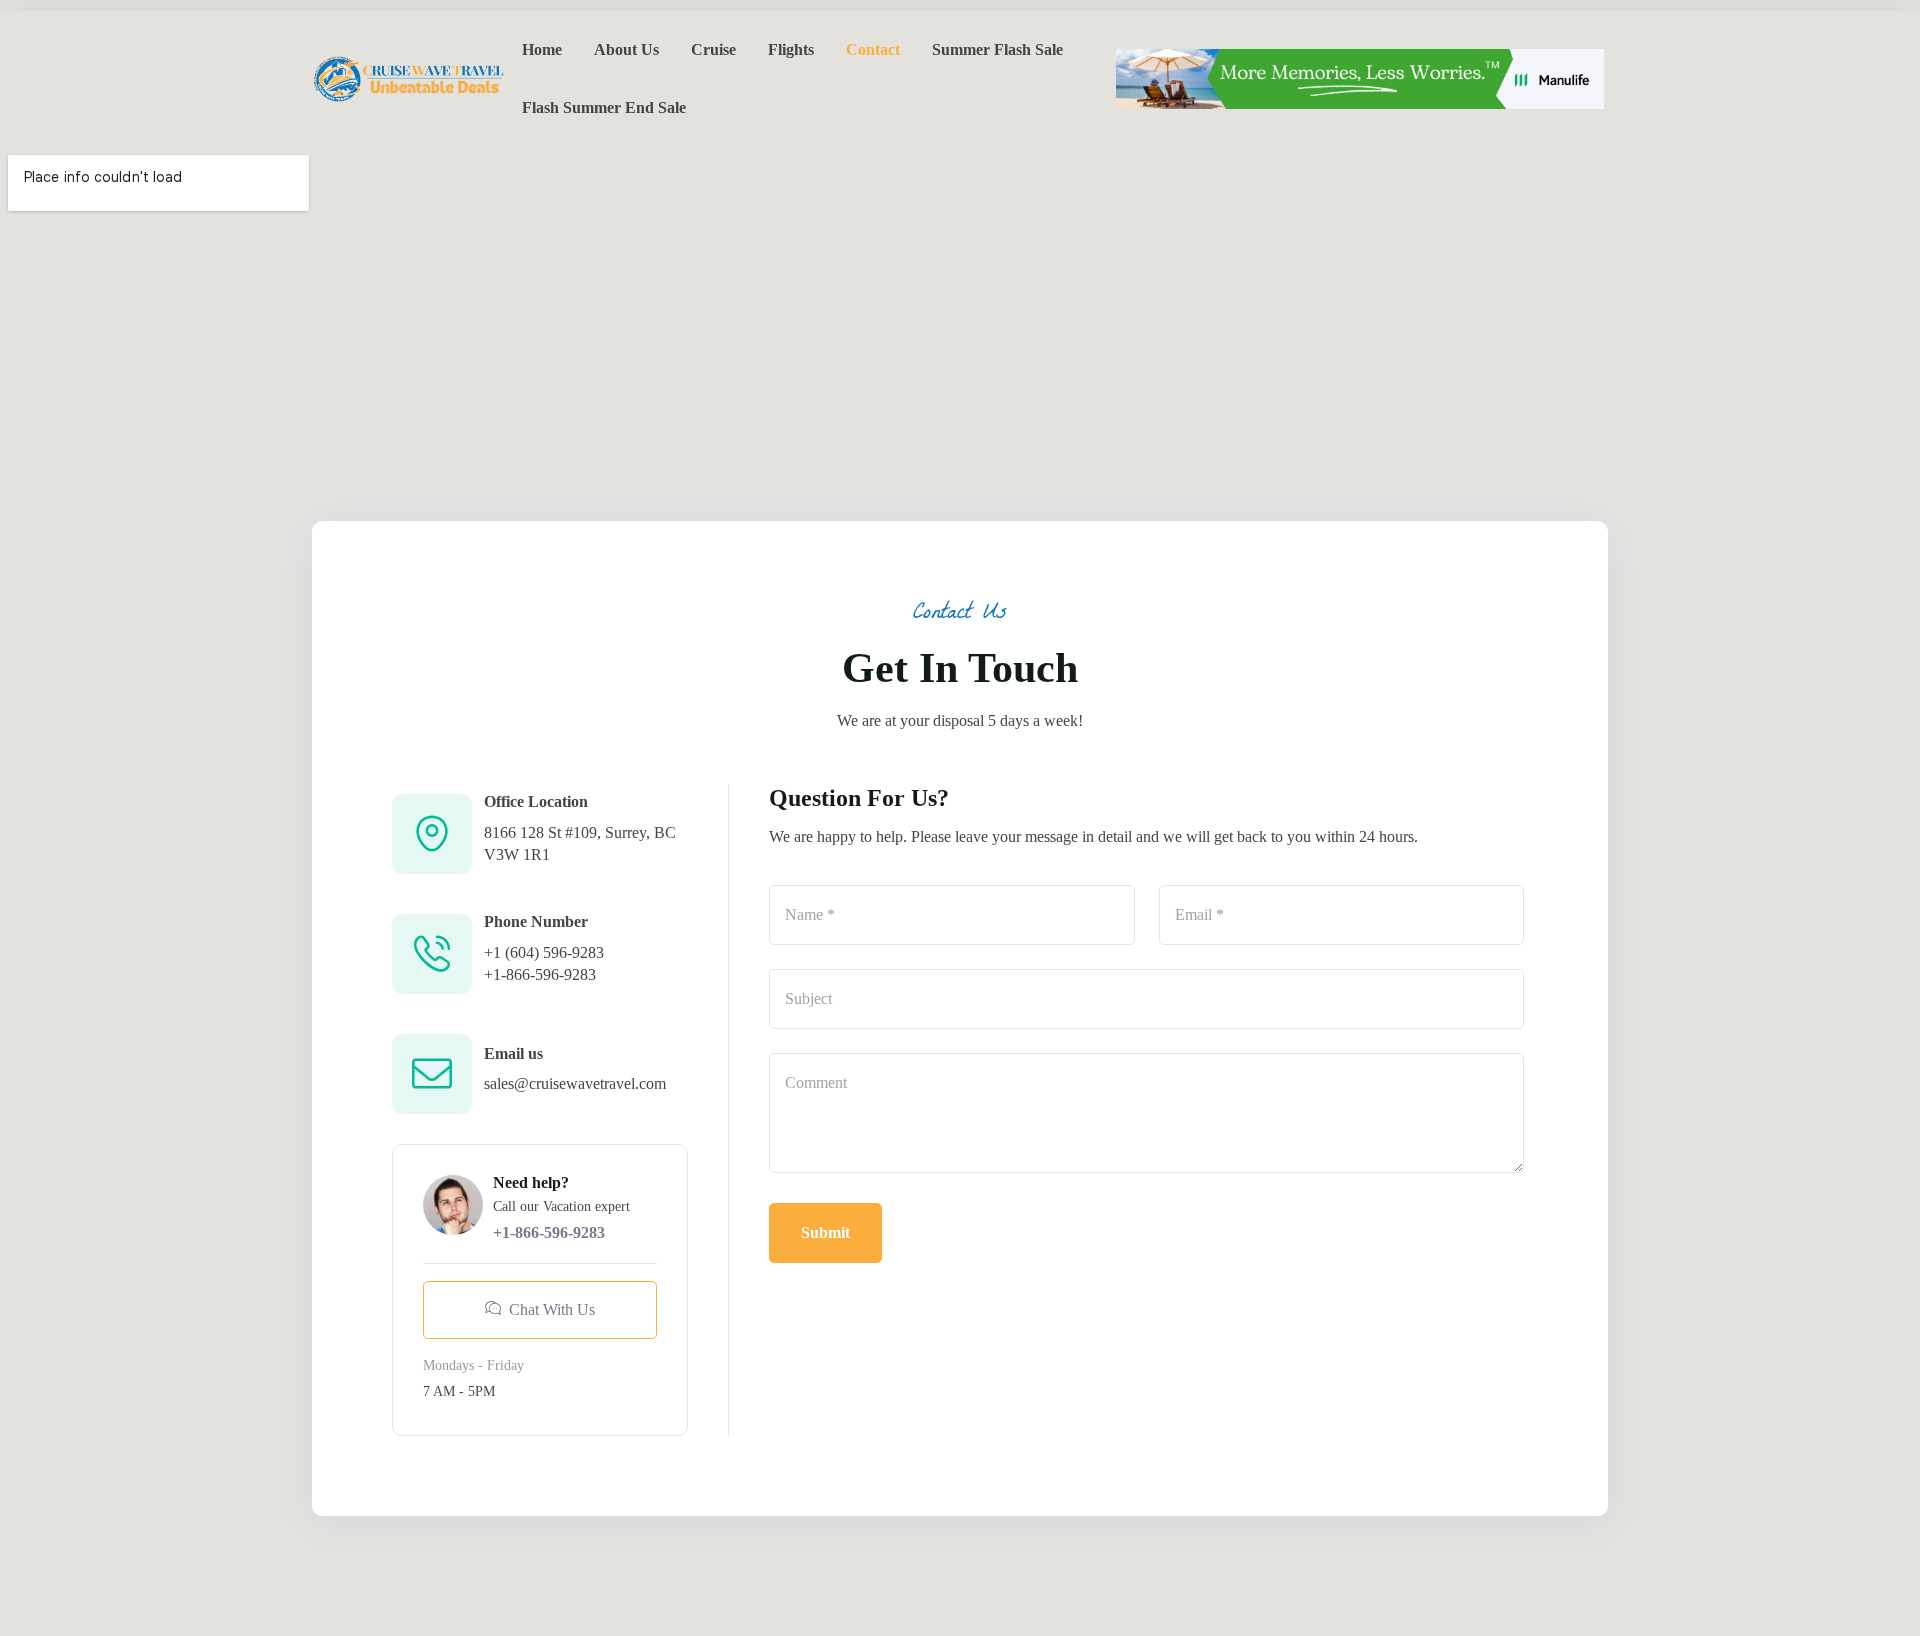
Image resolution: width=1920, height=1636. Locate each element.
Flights (791, 49)
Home (542, 49)
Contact (873, 49)
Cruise (713, 49)
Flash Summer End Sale (604, 107)
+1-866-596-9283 (540, 974)
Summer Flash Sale (997, 49)
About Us (626, 49)
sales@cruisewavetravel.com (575, 1083)
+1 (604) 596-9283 (544, 952)
